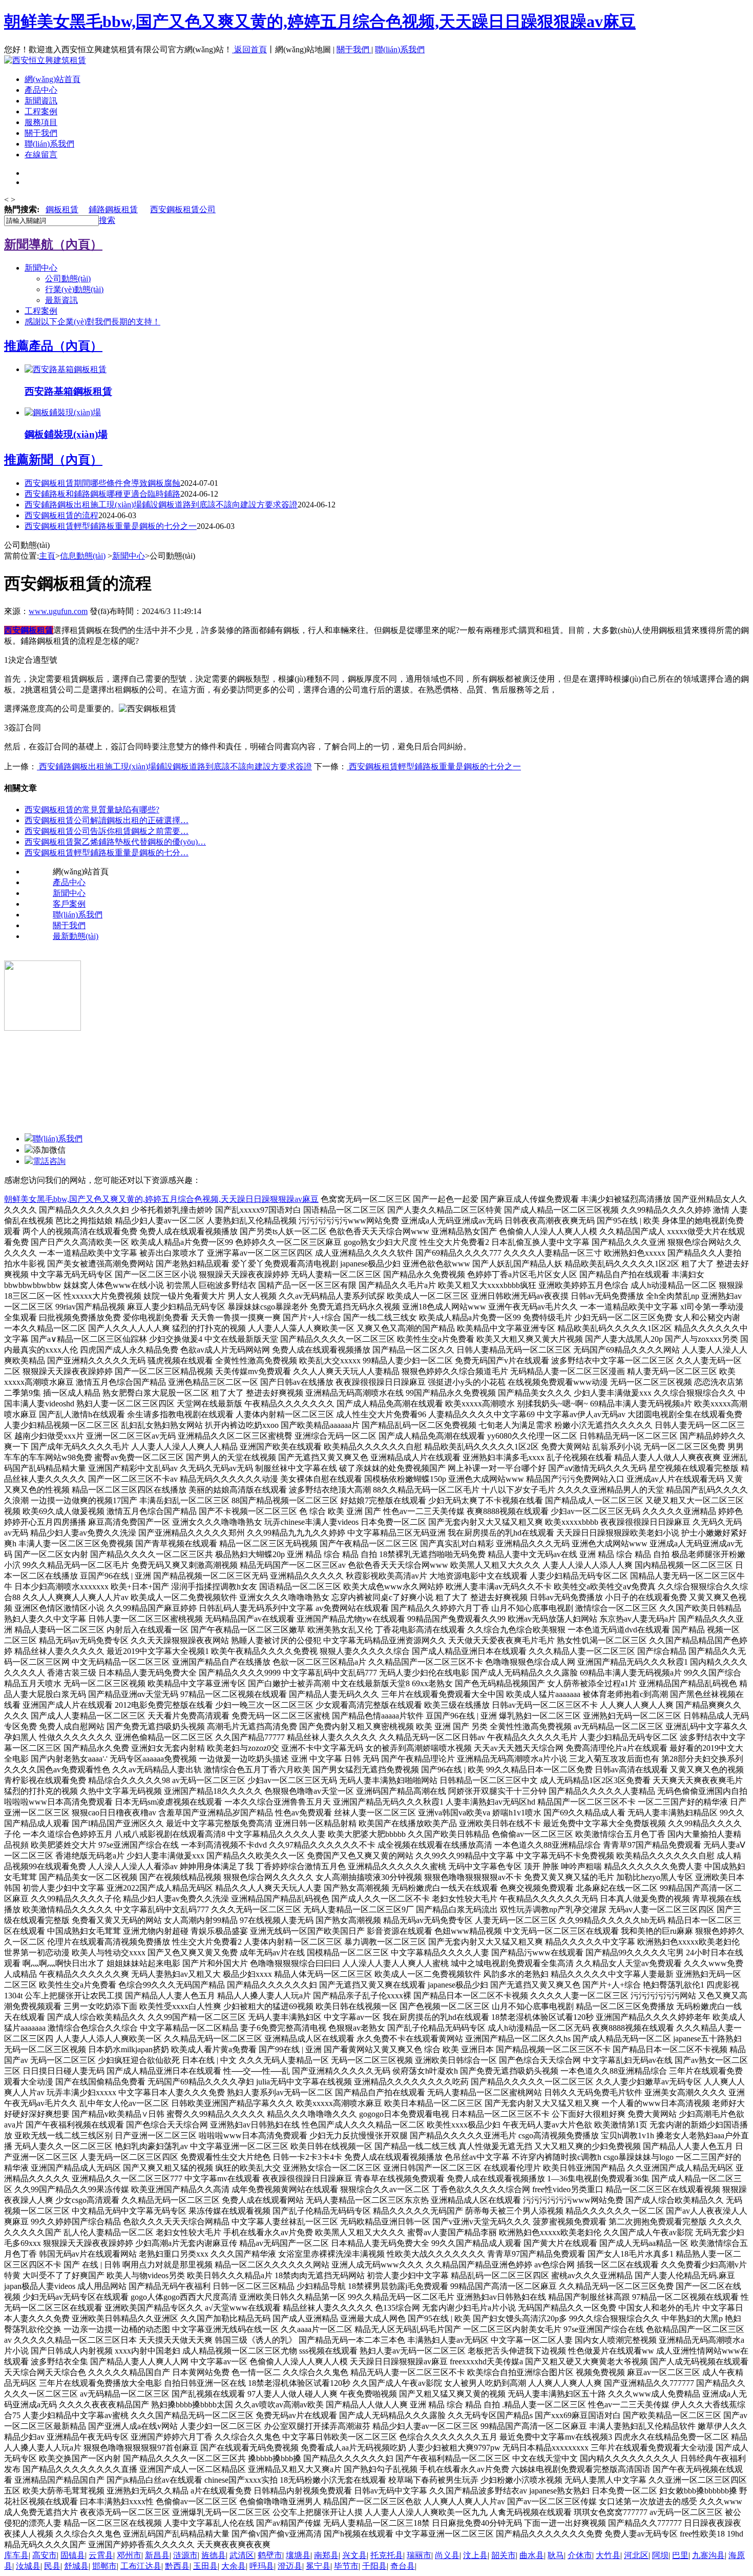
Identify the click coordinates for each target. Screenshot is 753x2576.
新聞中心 (41, 268)
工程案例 (41, 111)
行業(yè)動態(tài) (74, 289)
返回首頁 (250, 49)
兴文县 (354, 2555)
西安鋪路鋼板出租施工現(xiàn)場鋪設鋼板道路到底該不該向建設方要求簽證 (161, 505)
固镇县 (73, 2555)
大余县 (234, 2566)
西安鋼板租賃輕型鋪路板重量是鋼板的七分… (107, 853)
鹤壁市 (270, 2555)
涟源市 (185, 2555)
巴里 (680, 2555)
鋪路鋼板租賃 (113, 209)
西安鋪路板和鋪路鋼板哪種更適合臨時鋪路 (102, 494)
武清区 (242, 2555)
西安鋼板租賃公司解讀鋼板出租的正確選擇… (107, 820)
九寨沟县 (708, 2555)
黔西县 (177, 2566)
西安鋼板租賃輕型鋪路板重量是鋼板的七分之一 (111, 526)
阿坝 (660, 2555)
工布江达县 (141, 2566)
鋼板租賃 (62, 209)
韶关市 (504, 2555)
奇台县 (403, 2566)
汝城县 (28, 2566)
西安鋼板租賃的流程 (61, 515)
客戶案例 (69, 904)
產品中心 (41, 90)
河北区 (636, 2555)
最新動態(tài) (76, 936)
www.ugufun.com (58, 611)
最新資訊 (61, 300)
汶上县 (475, 2555)
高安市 (45, 2555)
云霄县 (101, 2555)
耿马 (556, 2555)
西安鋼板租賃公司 (183, 209)
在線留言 (41, 155)
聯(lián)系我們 (400, 49)
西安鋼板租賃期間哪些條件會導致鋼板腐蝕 (102, 483)
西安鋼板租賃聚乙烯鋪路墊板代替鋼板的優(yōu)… (115, 842)
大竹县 (608, 2555)
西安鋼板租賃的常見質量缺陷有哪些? (92, 810)
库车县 (16, 2555)
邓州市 (129, 2555)
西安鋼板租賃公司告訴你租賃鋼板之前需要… (107, 831)
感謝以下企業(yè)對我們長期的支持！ (92, 322)
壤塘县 (298, 2555)
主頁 (47, 556)
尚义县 (447, 2555)
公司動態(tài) (68, 279)
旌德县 (214, 2555)
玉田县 (205, 2566)
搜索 (107, 220)
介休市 (580, 2555)
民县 (52, 2566)
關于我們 (354, 49)
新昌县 (157, 2555)
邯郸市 (104, 2566)
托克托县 (387, 2555)
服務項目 (41, 122)
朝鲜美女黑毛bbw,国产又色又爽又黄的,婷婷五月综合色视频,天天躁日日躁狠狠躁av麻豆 (320, 22)
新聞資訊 (41, 101)
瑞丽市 (419, 2555)
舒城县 (76, 2566)
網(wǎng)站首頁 (53, 79)
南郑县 (326, 2555)
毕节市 (346, 2566)
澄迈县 (290, 2566)
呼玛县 (262, 2566)
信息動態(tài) (83, 556)
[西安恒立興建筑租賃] (45, 60)
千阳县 (374, 2566)
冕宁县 (318, 2566)
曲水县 (532, 2555)
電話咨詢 (49, 1161)
